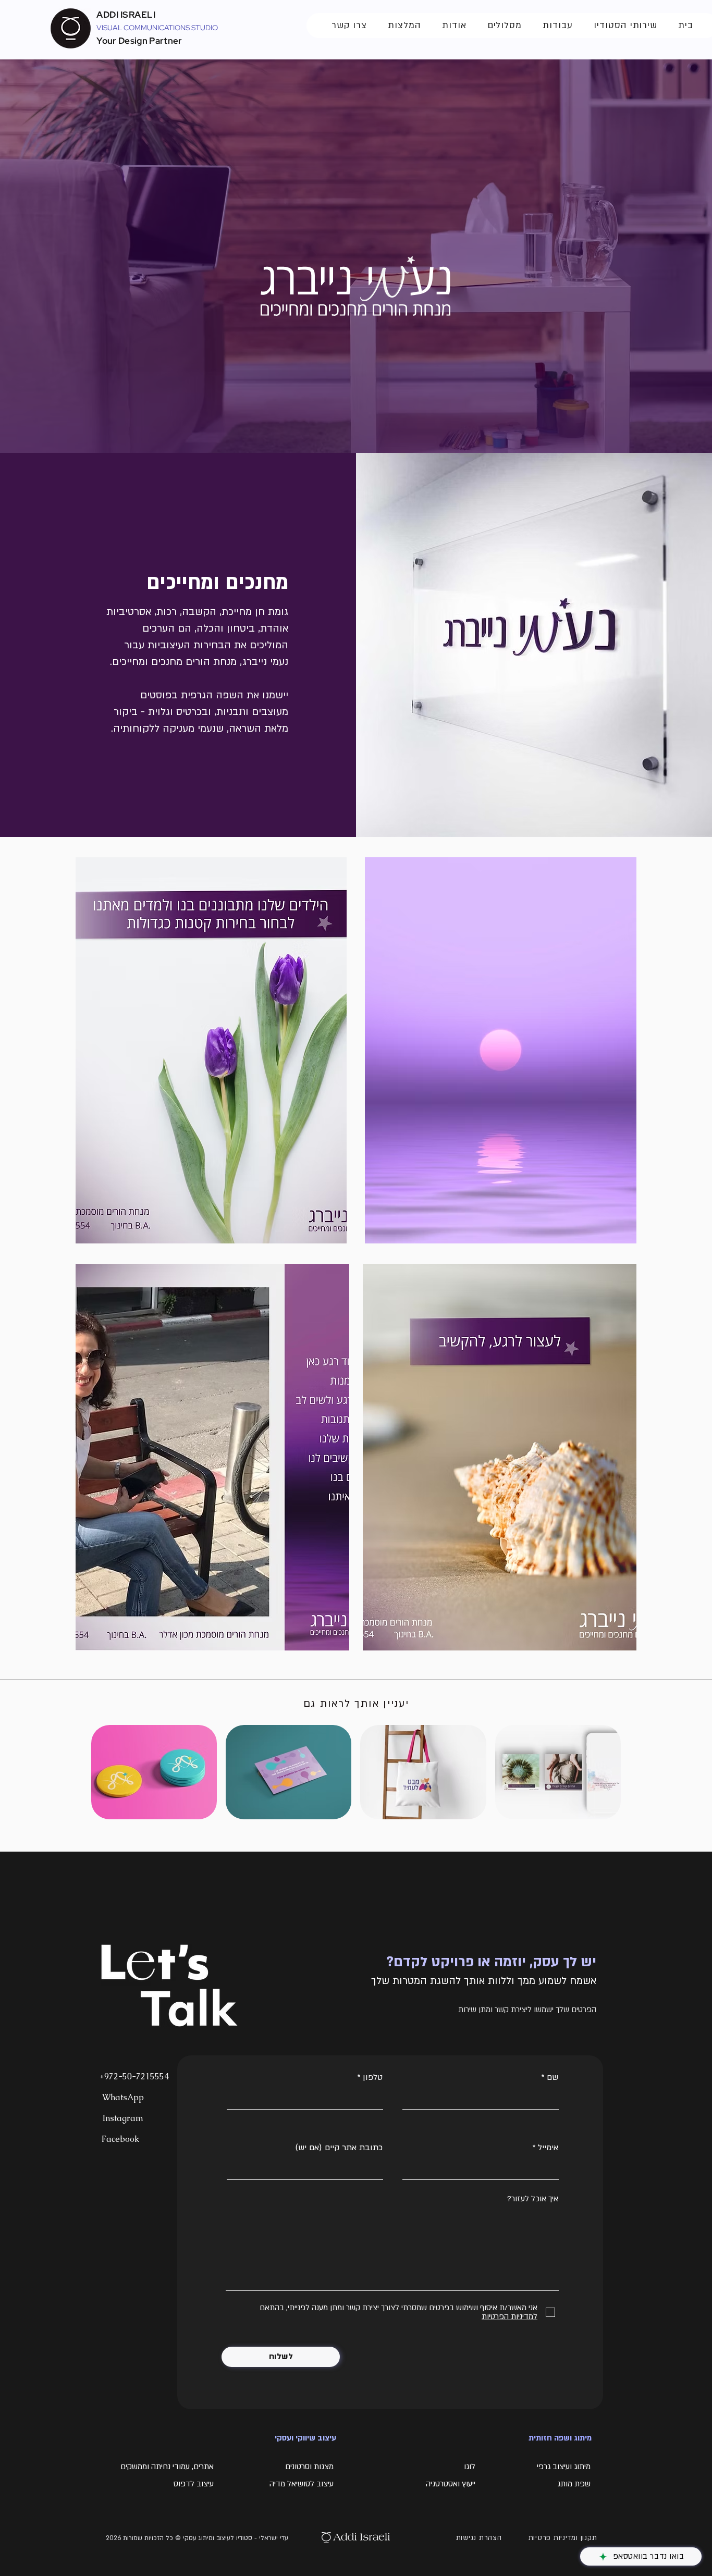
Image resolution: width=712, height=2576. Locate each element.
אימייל (548, 2148)
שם (553, 2077)
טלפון (373, 2077)
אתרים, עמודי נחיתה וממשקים (166, 2467)
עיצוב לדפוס (194, 2484)
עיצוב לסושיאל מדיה (302, 2484)
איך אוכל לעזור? (533, 2199)
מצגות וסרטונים (309, 2467)
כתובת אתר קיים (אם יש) (339, 2148)
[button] (349, 26)
